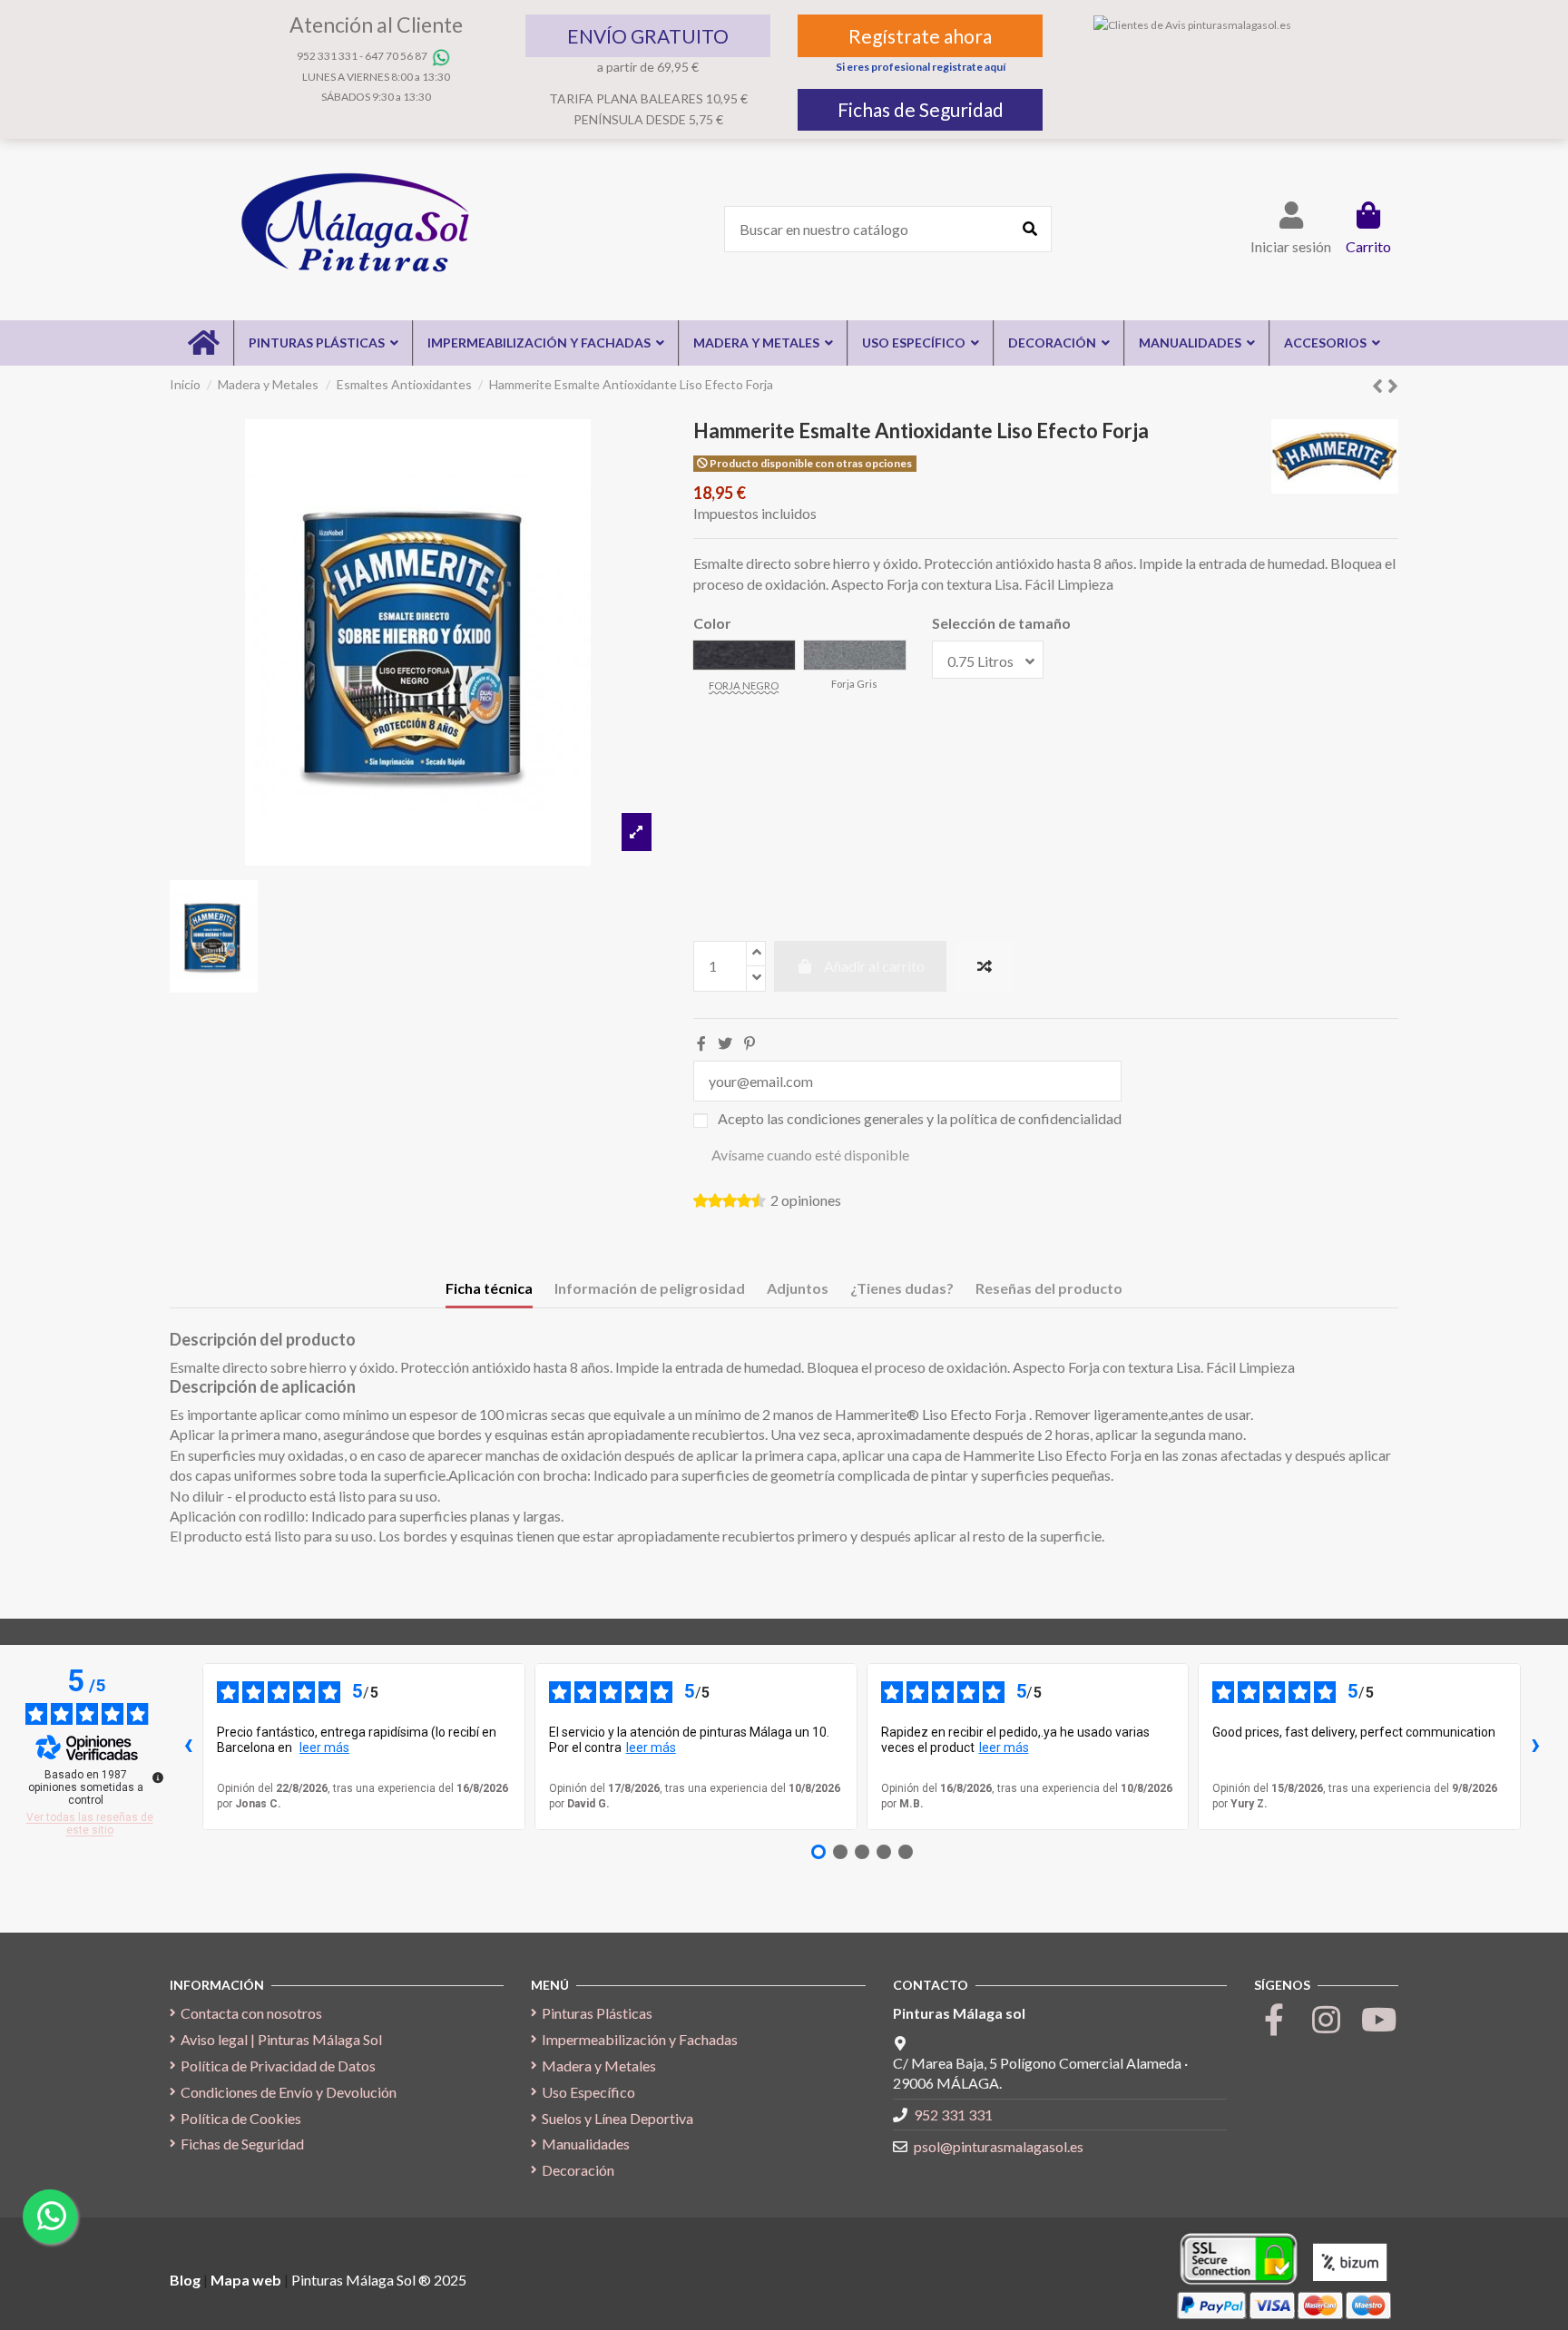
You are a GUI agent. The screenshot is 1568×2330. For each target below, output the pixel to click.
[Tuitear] (725, 1043)
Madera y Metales (599, 2066)
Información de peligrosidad (650, 1288)
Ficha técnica (489, 1288)
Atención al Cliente (376, 24)
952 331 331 (327, 56)
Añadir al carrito (874, 966)
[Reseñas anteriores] (188, 1747)
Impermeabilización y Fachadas (640, 2039)
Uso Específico (588, 2092)
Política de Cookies (241, 2118)
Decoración (578, 2170)
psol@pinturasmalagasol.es (999, 2146)
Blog (186, 2280)
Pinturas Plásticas (597, 2013)
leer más (324, 1747)
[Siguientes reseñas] (1535, 1747)
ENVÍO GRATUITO (648, 36)
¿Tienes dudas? (902, 1288)
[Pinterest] (750, 1043)
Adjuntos (798, 1288)
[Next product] (1393, 385)
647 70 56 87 (396, 56)
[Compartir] (701, 1043)
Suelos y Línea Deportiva (617, 2118)
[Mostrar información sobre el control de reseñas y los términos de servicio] (158, 1777)
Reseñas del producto (1049, 1288)
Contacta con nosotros (251, 2013)
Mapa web (246, 2280)
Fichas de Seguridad (921, 109)
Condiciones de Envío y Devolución (289, 2092)
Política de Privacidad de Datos (278, 2066)
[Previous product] (1380, 385)
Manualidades (586, 2144)
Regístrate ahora (920, 36)
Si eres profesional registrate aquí (921, 67)
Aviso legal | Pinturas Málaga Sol (281, 2039)
